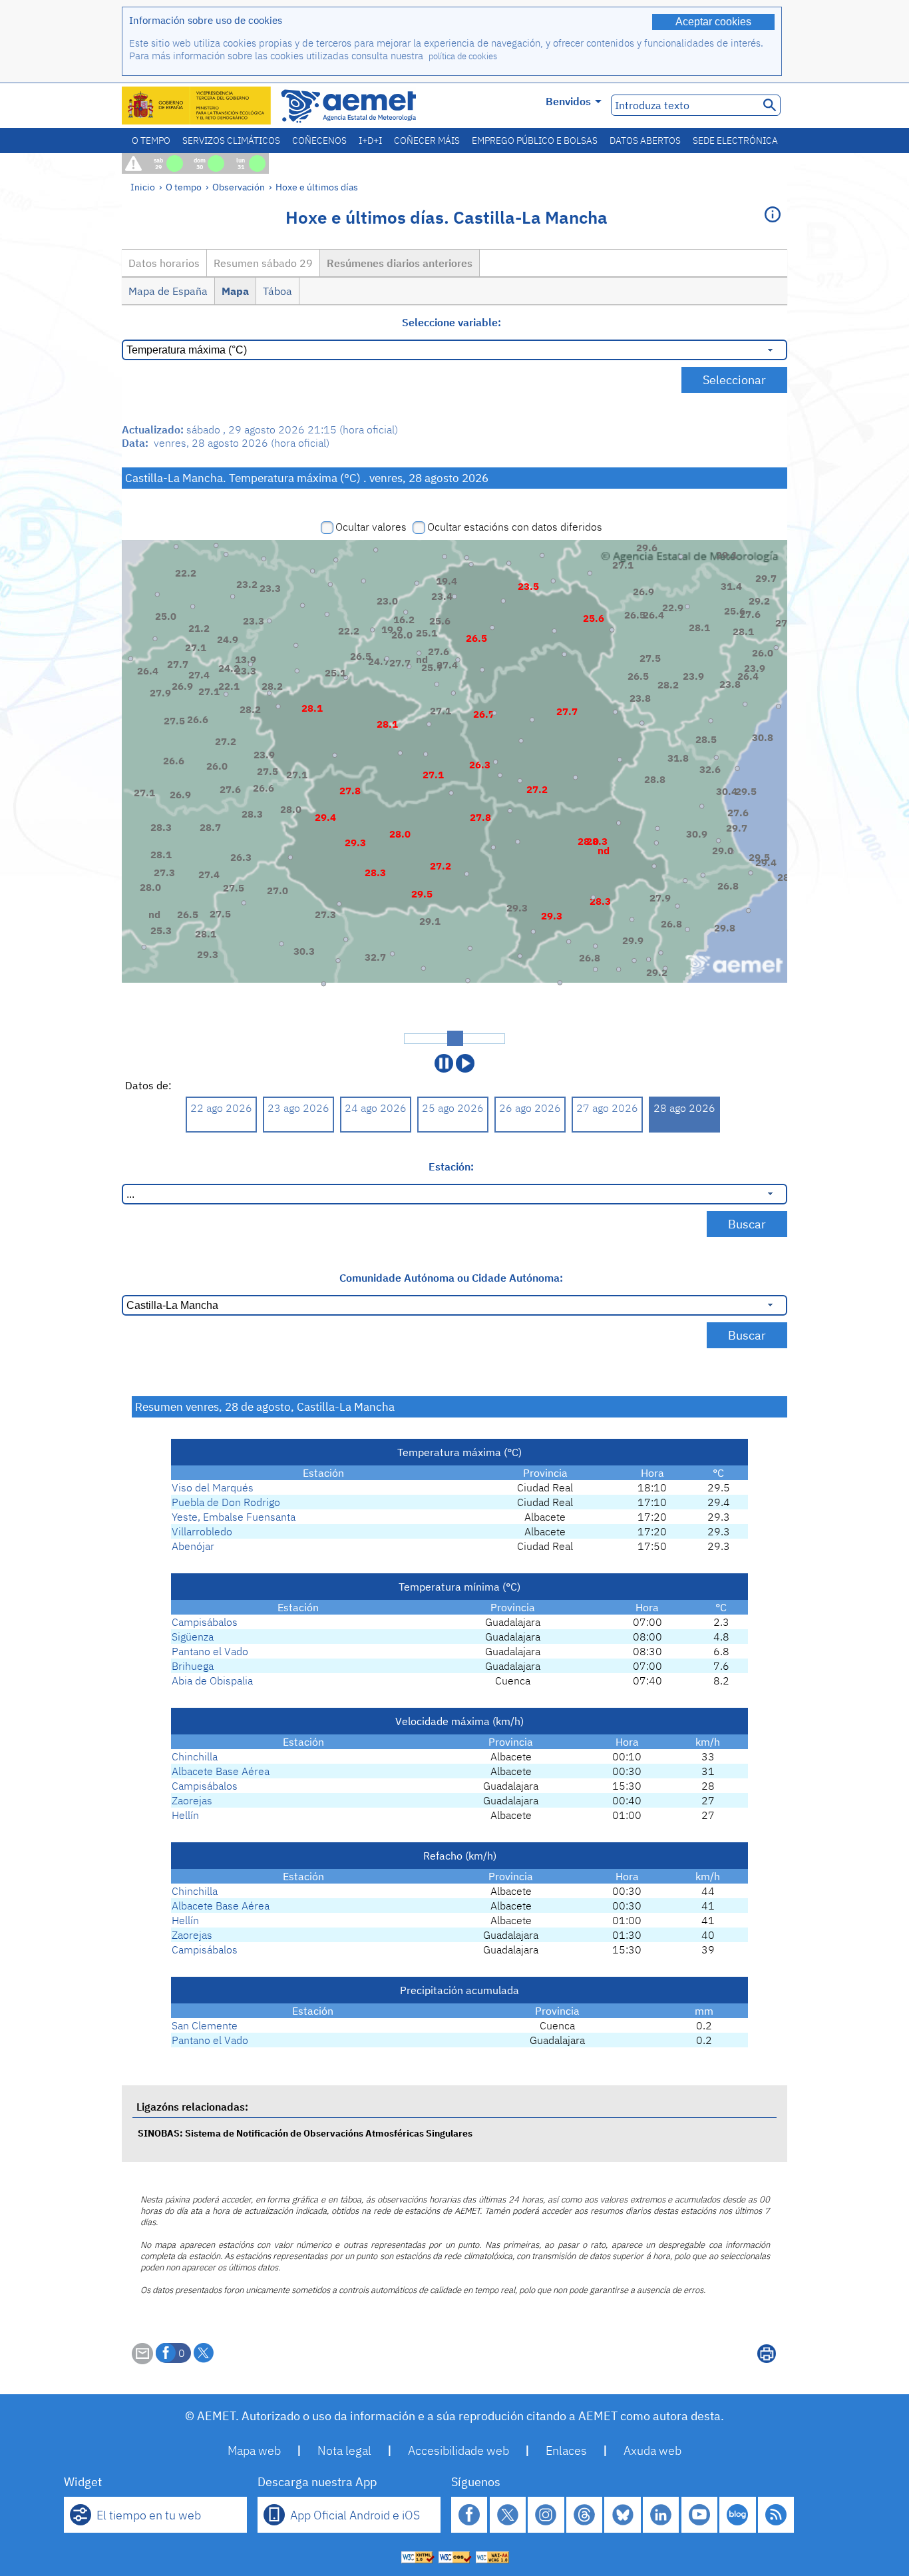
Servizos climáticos (231, 140)
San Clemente (205, 2025)
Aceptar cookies (713, 22)
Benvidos (568, 101)
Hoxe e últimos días (317, 187)
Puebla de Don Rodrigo (226, 1502)
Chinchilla (195, 1756)
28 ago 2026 (684, 1108)
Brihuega (193, 1666)
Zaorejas (192, 1800)
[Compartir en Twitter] (204, 2353)
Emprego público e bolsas (535, 140)
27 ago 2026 (607, 1108)
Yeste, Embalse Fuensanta (234, 1517)
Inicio (143, 187)
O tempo (151, 140)
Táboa (277, 291)
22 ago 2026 (221, 1108)
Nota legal (344, 2450)
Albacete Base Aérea (221, 1771)
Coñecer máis (427, 140)
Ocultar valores (371, 527)
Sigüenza (193, 1637)
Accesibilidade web (458, 2450)
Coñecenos (319, 140)
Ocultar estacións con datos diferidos (515, 527)
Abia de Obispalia (212, 1680)
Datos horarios (164, 263)
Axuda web (652, 2450)
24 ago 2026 (376, 1108)
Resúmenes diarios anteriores (400, 263)
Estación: (451, 1166)
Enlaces (566, 2450)
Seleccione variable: (452, 322)
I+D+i (370, 140)
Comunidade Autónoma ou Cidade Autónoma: (451, 1278)
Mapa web (254, 2450)
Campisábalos (205, 1622)
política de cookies (463, 56)
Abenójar (193, 1546)
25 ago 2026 (453, 1108)
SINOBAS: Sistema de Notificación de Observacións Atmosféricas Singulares (305, 2133)
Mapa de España (168, 291)
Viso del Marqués (213, 1487)
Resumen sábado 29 (263, 263)
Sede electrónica (735, 140)
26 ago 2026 (530, 1108)
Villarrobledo (202, 1531)
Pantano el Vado (210, 1651)
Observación (239, 187)
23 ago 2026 (298, 1108)
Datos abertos (645, 140)
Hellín (185, 1815)
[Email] (142, 2360)
